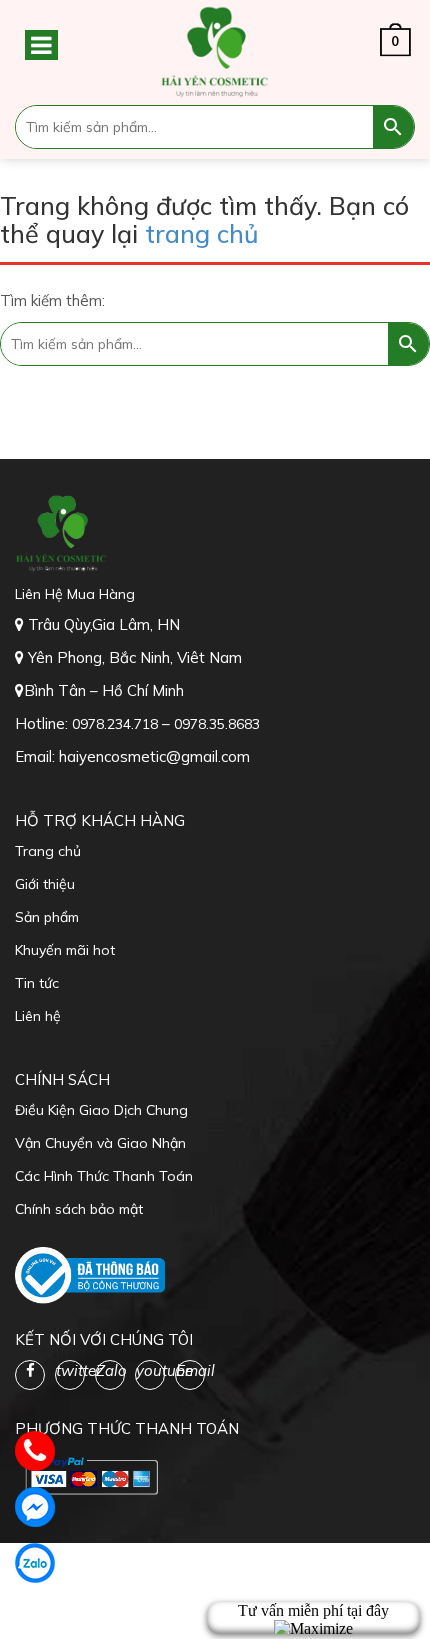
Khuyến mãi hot (65, 950)
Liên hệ (38, 1016)
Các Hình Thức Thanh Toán (104, 1176)
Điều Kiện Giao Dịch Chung (101, 1110)
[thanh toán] (90, 1474)
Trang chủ (48, 851)
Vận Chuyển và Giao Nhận (100, 1143)
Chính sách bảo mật (79, 1209)
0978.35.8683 (217, 724)
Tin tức (37, 983)
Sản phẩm (47, 917)
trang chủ (202, 233)
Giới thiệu (45, 884)
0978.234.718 (117, 724)
